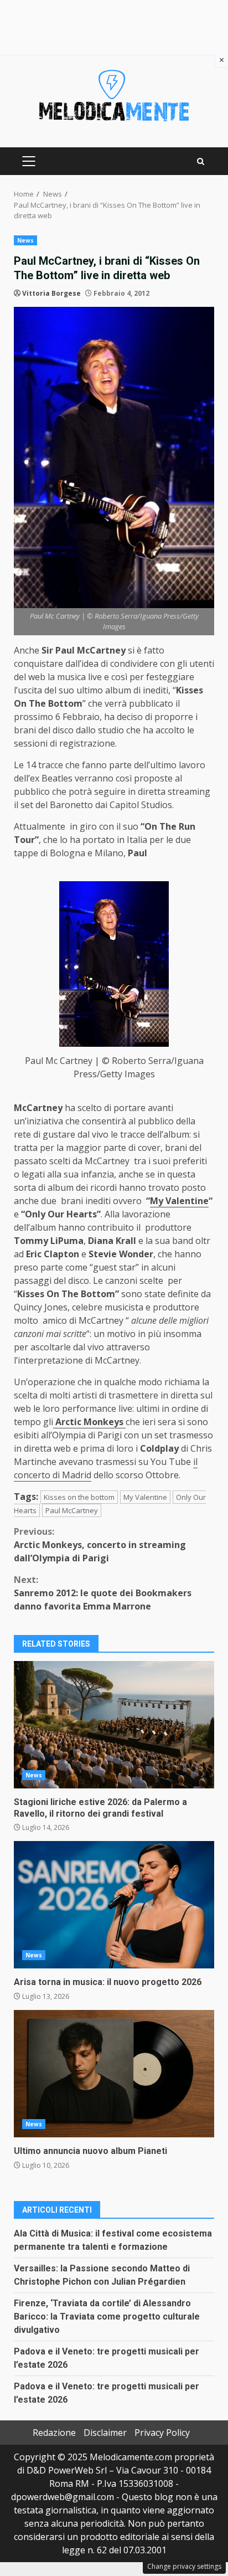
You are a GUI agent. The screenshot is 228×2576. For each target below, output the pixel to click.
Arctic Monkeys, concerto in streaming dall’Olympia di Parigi (100, 1545)
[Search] (201, 161)
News (25, 240)
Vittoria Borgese (51, 293)
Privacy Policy (162, 2433)
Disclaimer (105, 2433)
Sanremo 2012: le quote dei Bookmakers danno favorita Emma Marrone (103, 1593)
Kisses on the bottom (79, 1497)
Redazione (54, 2433)
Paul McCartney (72, 1510)
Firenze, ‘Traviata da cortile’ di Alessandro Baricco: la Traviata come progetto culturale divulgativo (107, 2317)
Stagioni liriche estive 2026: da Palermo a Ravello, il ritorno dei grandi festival (114, 1725)
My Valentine (179, 1201)
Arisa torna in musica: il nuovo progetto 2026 (114, 1905)
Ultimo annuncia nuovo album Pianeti (114, 2074)
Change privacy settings (184, 2566)
